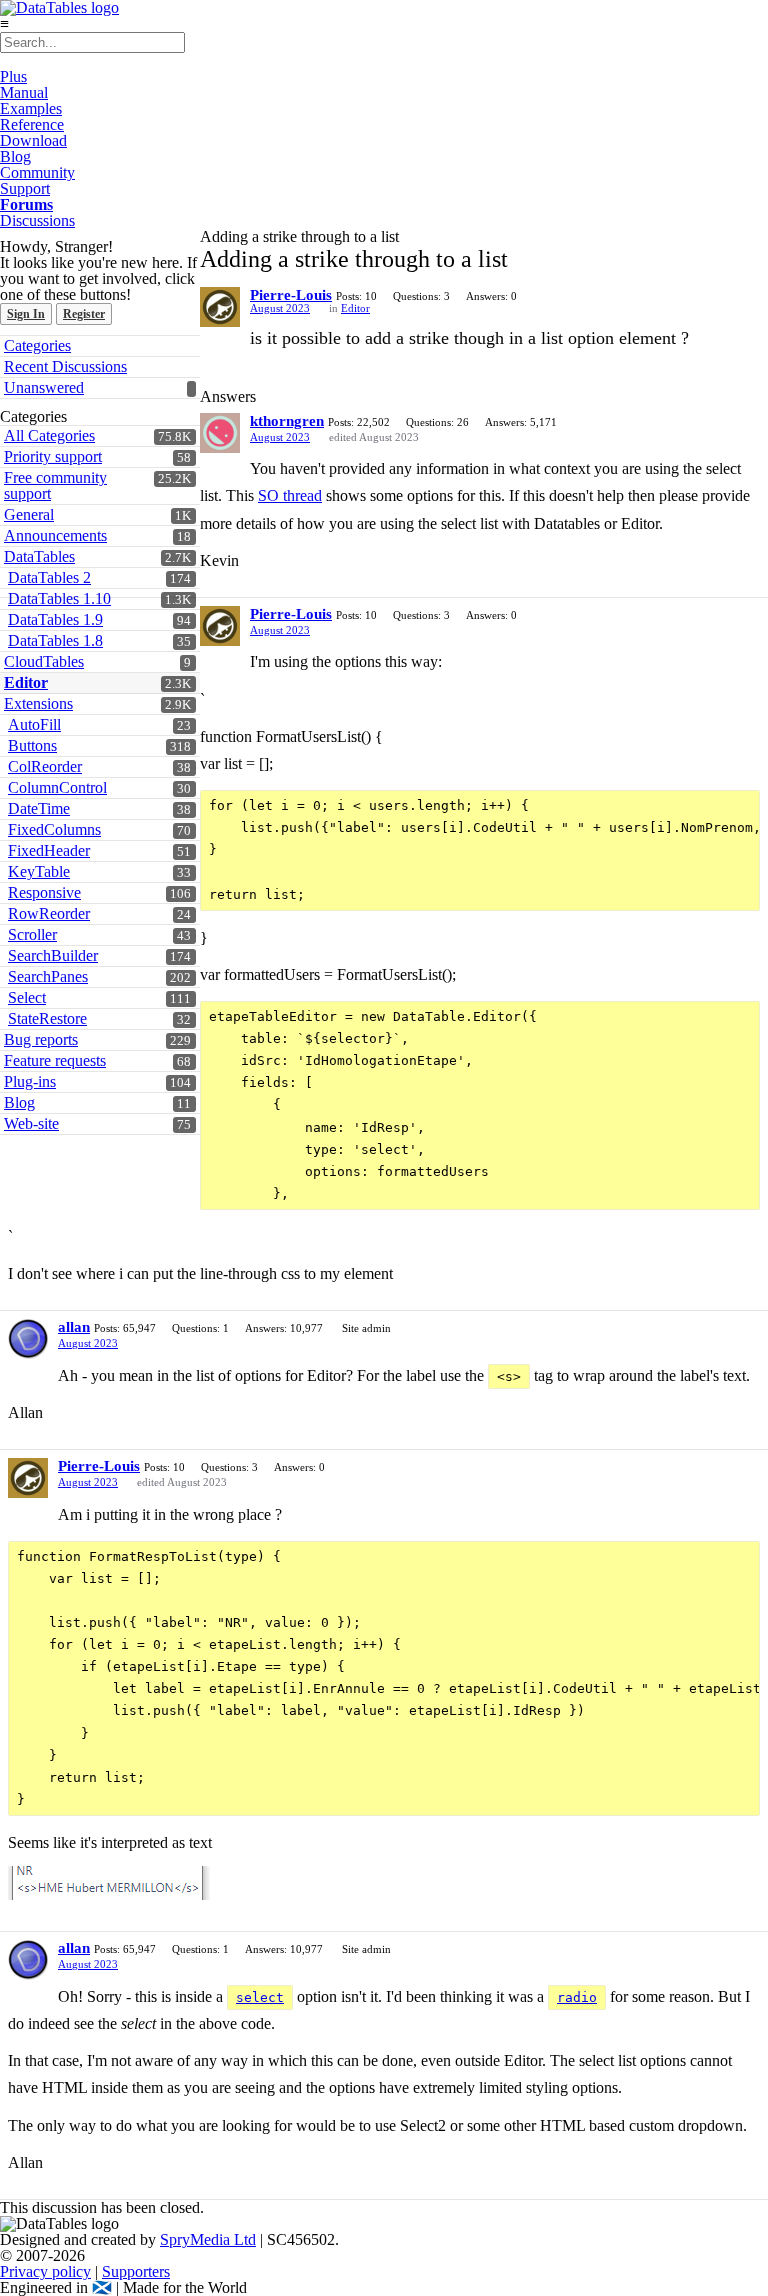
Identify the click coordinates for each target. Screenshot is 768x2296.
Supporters (136, 2271)
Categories (37, 345)
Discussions (37, 220)
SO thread (290, 495)
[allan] (28, 1339)
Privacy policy (45, 2271)
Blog (15, 156)
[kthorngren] (220, 433)
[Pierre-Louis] (220, 307)
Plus (13, 76)
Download (33, 140)
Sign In (26, 314)
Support (25, 188)
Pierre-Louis (291, 295)
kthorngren (287, 421)
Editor (355, 308)
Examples (31, 108)
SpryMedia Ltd (208, 2239)
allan (74, 1327)
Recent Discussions (65, 366)
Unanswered (44, 387)
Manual (24, 92)
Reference (32, 124)
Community (37, 172)
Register (84, 314)
